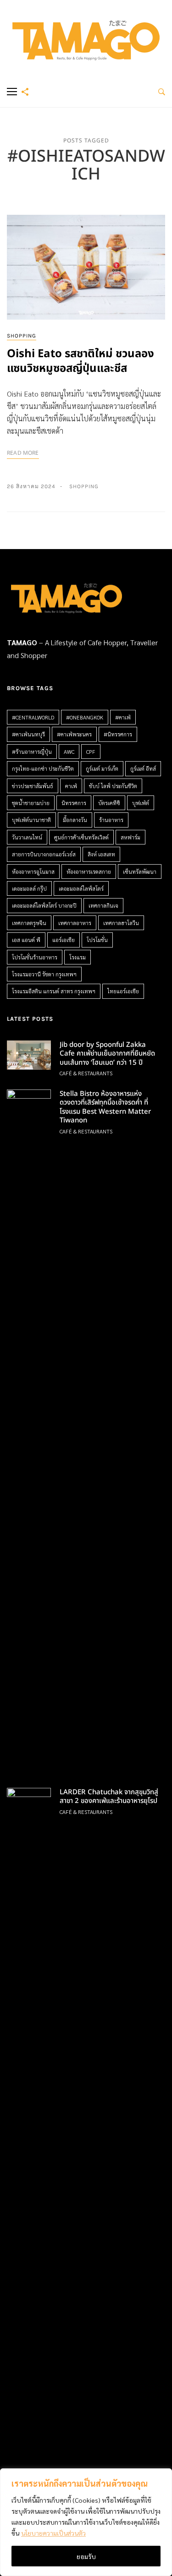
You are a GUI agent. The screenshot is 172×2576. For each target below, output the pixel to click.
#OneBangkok (85, 717)
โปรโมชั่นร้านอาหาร (35, 957)
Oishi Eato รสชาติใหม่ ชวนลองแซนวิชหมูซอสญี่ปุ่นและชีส (80, 361)
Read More (23, 453)
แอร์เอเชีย (64, 940)
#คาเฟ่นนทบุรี (28, 734)
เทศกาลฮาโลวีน (121, 923)
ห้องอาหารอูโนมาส (33, 871)
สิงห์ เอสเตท (101, 854)
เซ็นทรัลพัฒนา (140, 871)
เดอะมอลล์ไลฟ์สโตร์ (81, 888)
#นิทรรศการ (118, 734)
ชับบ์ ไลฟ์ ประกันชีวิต (113, 786)
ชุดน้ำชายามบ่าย (31, 803)
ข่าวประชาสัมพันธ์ (33, 786)
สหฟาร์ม (130, 837)
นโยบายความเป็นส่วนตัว (53, 2533)
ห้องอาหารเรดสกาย (89, 871)
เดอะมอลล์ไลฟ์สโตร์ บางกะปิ (44, 905)
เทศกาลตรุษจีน (29, 923)
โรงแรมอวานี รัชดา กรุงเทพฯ (44, 974)
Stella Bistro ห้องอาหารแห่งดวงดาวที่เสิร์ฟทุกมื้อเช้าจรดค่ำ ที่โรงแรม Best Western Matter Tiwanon (105, 1107)
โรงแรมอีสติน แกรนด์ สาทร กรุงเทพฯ (54, 991)
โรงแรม (78, 957)
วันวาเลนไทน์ (27, 837)
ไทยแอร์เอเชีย (123, 991)
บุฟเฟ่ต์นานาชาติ (31, 820)
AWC (69, 752)
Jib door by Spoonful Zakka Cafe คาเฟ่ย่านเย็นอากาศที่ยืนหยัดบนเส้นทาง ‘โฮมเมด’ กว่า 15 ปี (107, 1054)
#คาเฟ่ (123, 717)
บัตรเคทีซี (109, 803)
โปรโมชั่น (97, 940)
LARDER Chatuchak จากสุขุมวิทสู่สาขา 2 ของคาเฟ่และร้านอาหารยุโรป (109, 1797)
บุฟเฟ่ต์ (141, 803)
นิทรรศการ (74, 803)
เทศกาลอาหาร (75, 923)
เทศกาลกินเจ (103, 905)
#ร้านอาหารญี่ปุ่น (32, 752)
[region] (86, 2522)
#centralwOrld (33, 717)
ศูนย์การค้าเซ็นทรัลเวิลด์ (81, 837)
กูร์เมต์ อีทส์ (143, 768)
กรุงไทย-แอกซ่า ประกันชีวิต (43, 768)
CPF (91, 752)
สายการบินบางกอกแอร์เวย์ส (44, 854)
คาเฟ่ (71, 786)
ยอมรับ (86, 2556)
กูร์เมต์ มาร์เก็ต (102, 768)
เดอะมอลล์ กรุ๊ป (29, 888)
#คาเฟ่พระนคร (74, 734)
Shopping (22, 336)
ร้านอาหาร (111, 820)
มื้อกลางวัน (75, 820)
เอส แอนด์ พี (26, 940)
